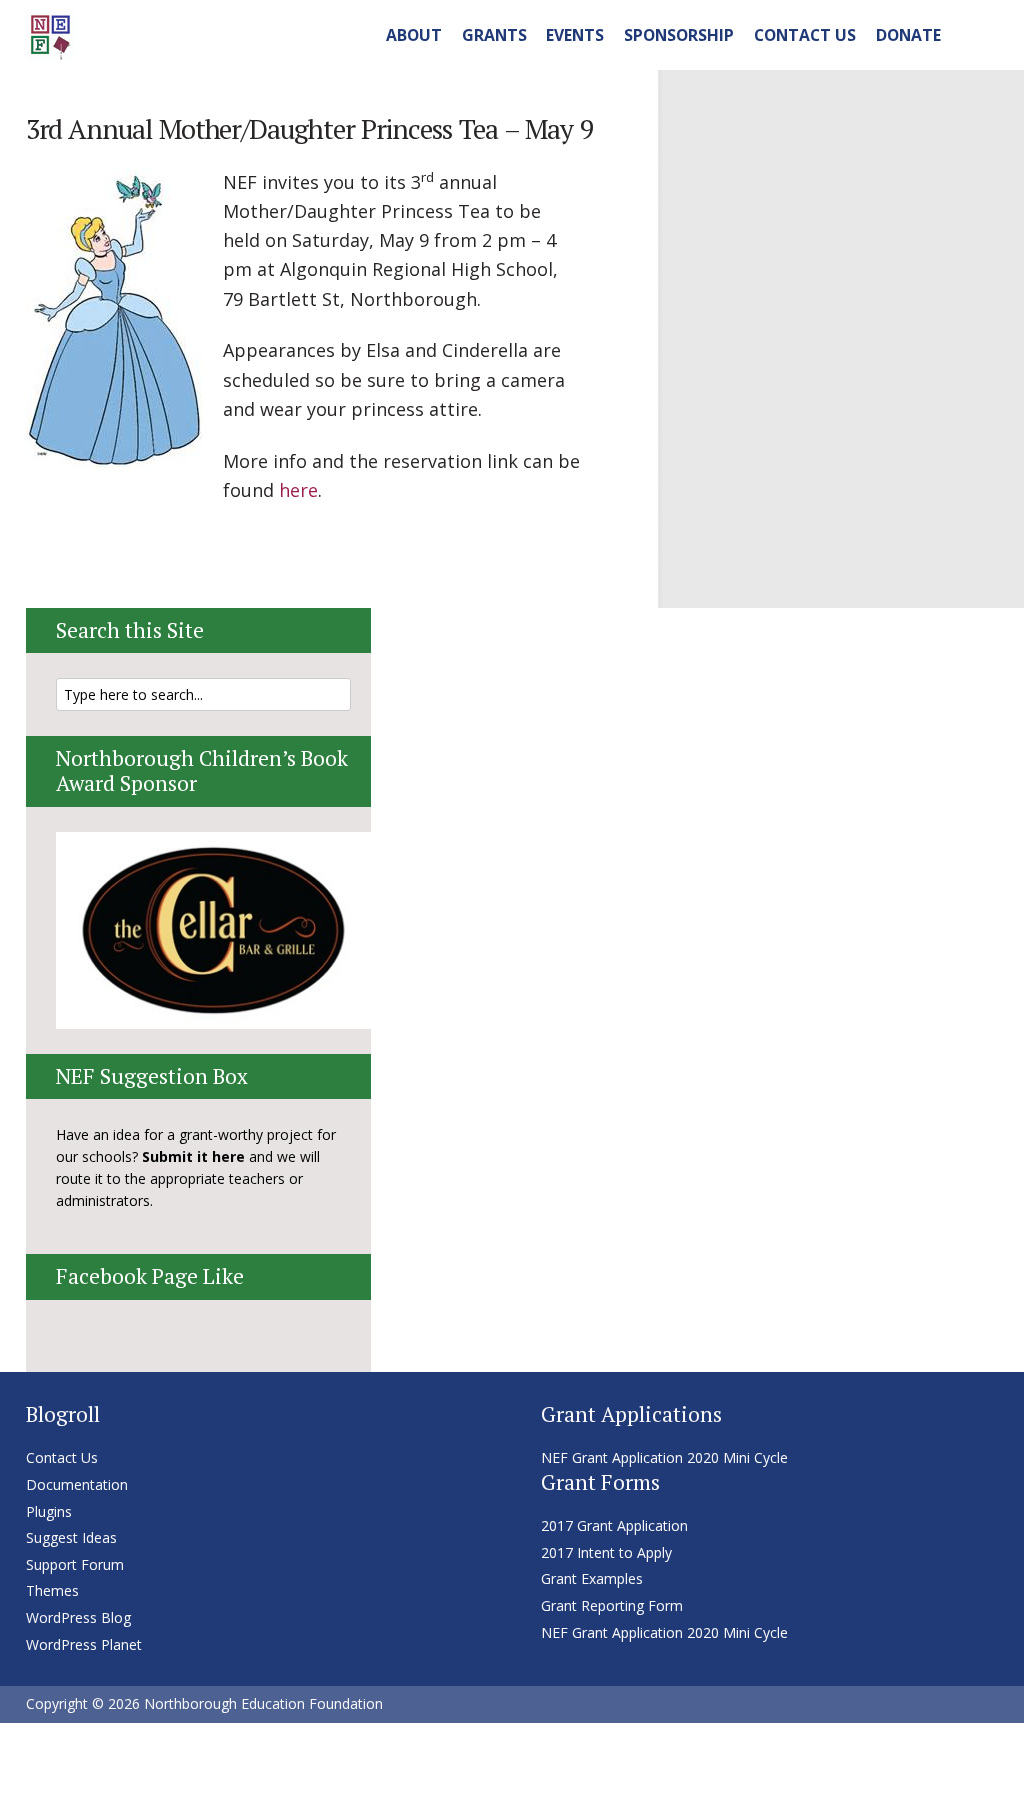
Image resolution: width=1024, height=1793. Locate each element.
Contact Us (805, 35)
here (298, 490)
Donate (908, 35)
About (414, 35)
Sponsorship (679, 35)
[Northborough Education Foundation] (51, 32)
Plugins (49, 1511)
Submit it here (193, 1156)
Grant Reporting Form (612, 1605)
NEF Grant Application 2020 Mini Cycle (664, 1457)
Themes (52, 1590)
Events (575, 35)
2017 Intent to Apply (606, 1552)
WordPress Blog (78, 1617)
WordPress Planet (84, 1644)
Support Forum (75, 1564)
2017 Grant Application (614, 1525)
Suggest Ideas (71, 1537)
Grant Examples (592, 1578)
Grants (494, 35)
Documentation (77, 1484)
